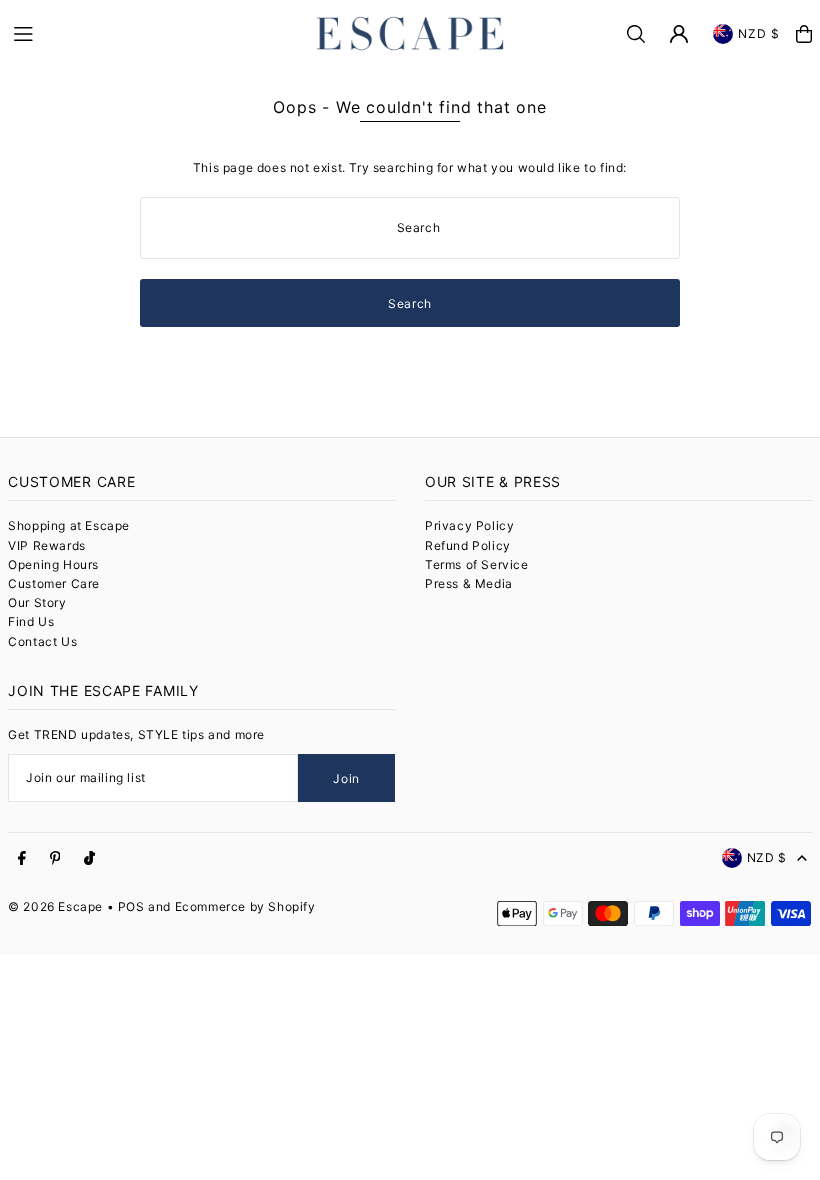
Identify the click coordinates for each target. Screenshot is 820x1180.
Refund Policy (468, 545)
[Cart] (804, 34)
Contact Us (42, 641)
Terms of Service (477, 564)
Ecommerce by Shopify (245, 906)
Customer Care (54, 583)
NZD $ (759, 33)
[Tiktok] (89, 859)
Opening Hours (53, 564)
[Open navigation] (153, 33)
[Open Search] (636, 34)
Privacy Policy (469, 525)
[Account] (679, 34)
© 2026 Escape (55, 906)
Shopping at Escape (69, 525)
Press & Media (469, 583)
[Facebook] (22, 859)
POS (131, 906)
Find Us (31, 621)
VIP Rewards (47, 545)
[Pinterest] (55, 859)
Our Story (37, 602)
